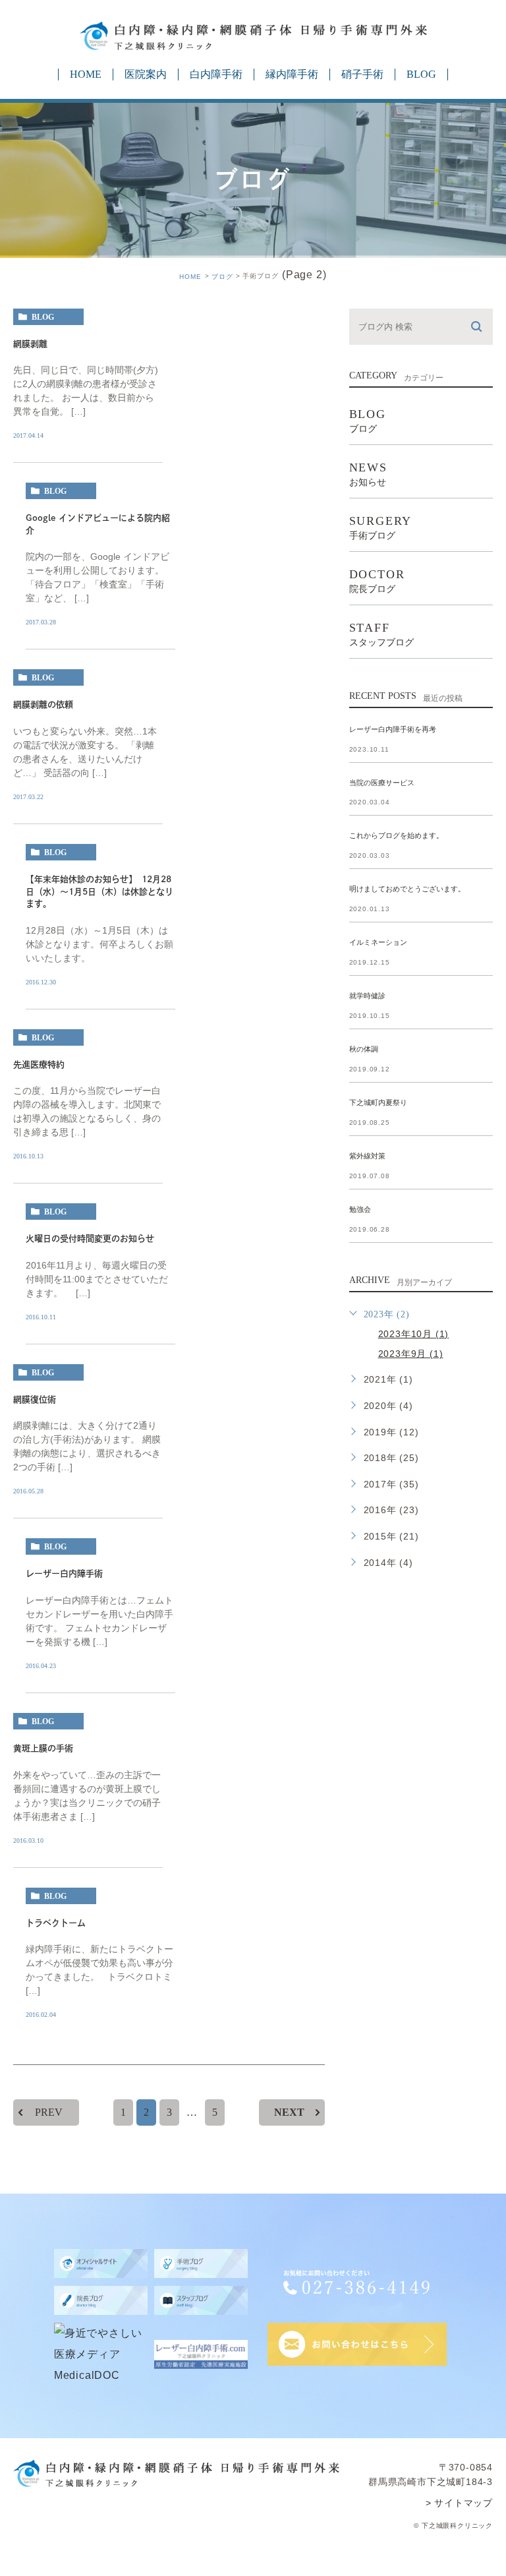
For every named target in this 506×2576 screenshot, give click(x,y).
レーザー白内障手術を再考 (393, 729)
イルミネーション (378, 943)
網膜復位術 (35, 1399)
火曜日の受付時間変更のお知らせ (90, 1239)
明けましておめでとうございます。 (407, 889)
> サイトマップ (459, 2503)
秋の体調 (364, 1049)
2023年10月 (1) (414, 1334)
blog (43, 317)
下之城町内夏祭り (378, 1102)
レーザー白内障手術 (64, 1574)
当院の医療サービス (382, 783)
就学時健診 (367, 996)
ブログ (222, 277)
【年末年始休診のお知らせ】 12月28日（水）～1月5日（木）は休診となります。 (99, 891)
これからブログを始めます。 (396, 836)
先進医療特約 (39, 1064)
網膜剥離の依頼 (43, 705)
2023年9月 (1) (411, 1354)
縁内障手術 (292, 74)
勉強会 (360, 1209)
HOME (86, 74)
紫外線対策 (367, 1156)
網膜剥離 (30, 344)
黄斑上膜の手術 (43, 1748)
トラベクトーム (56, 1923)
